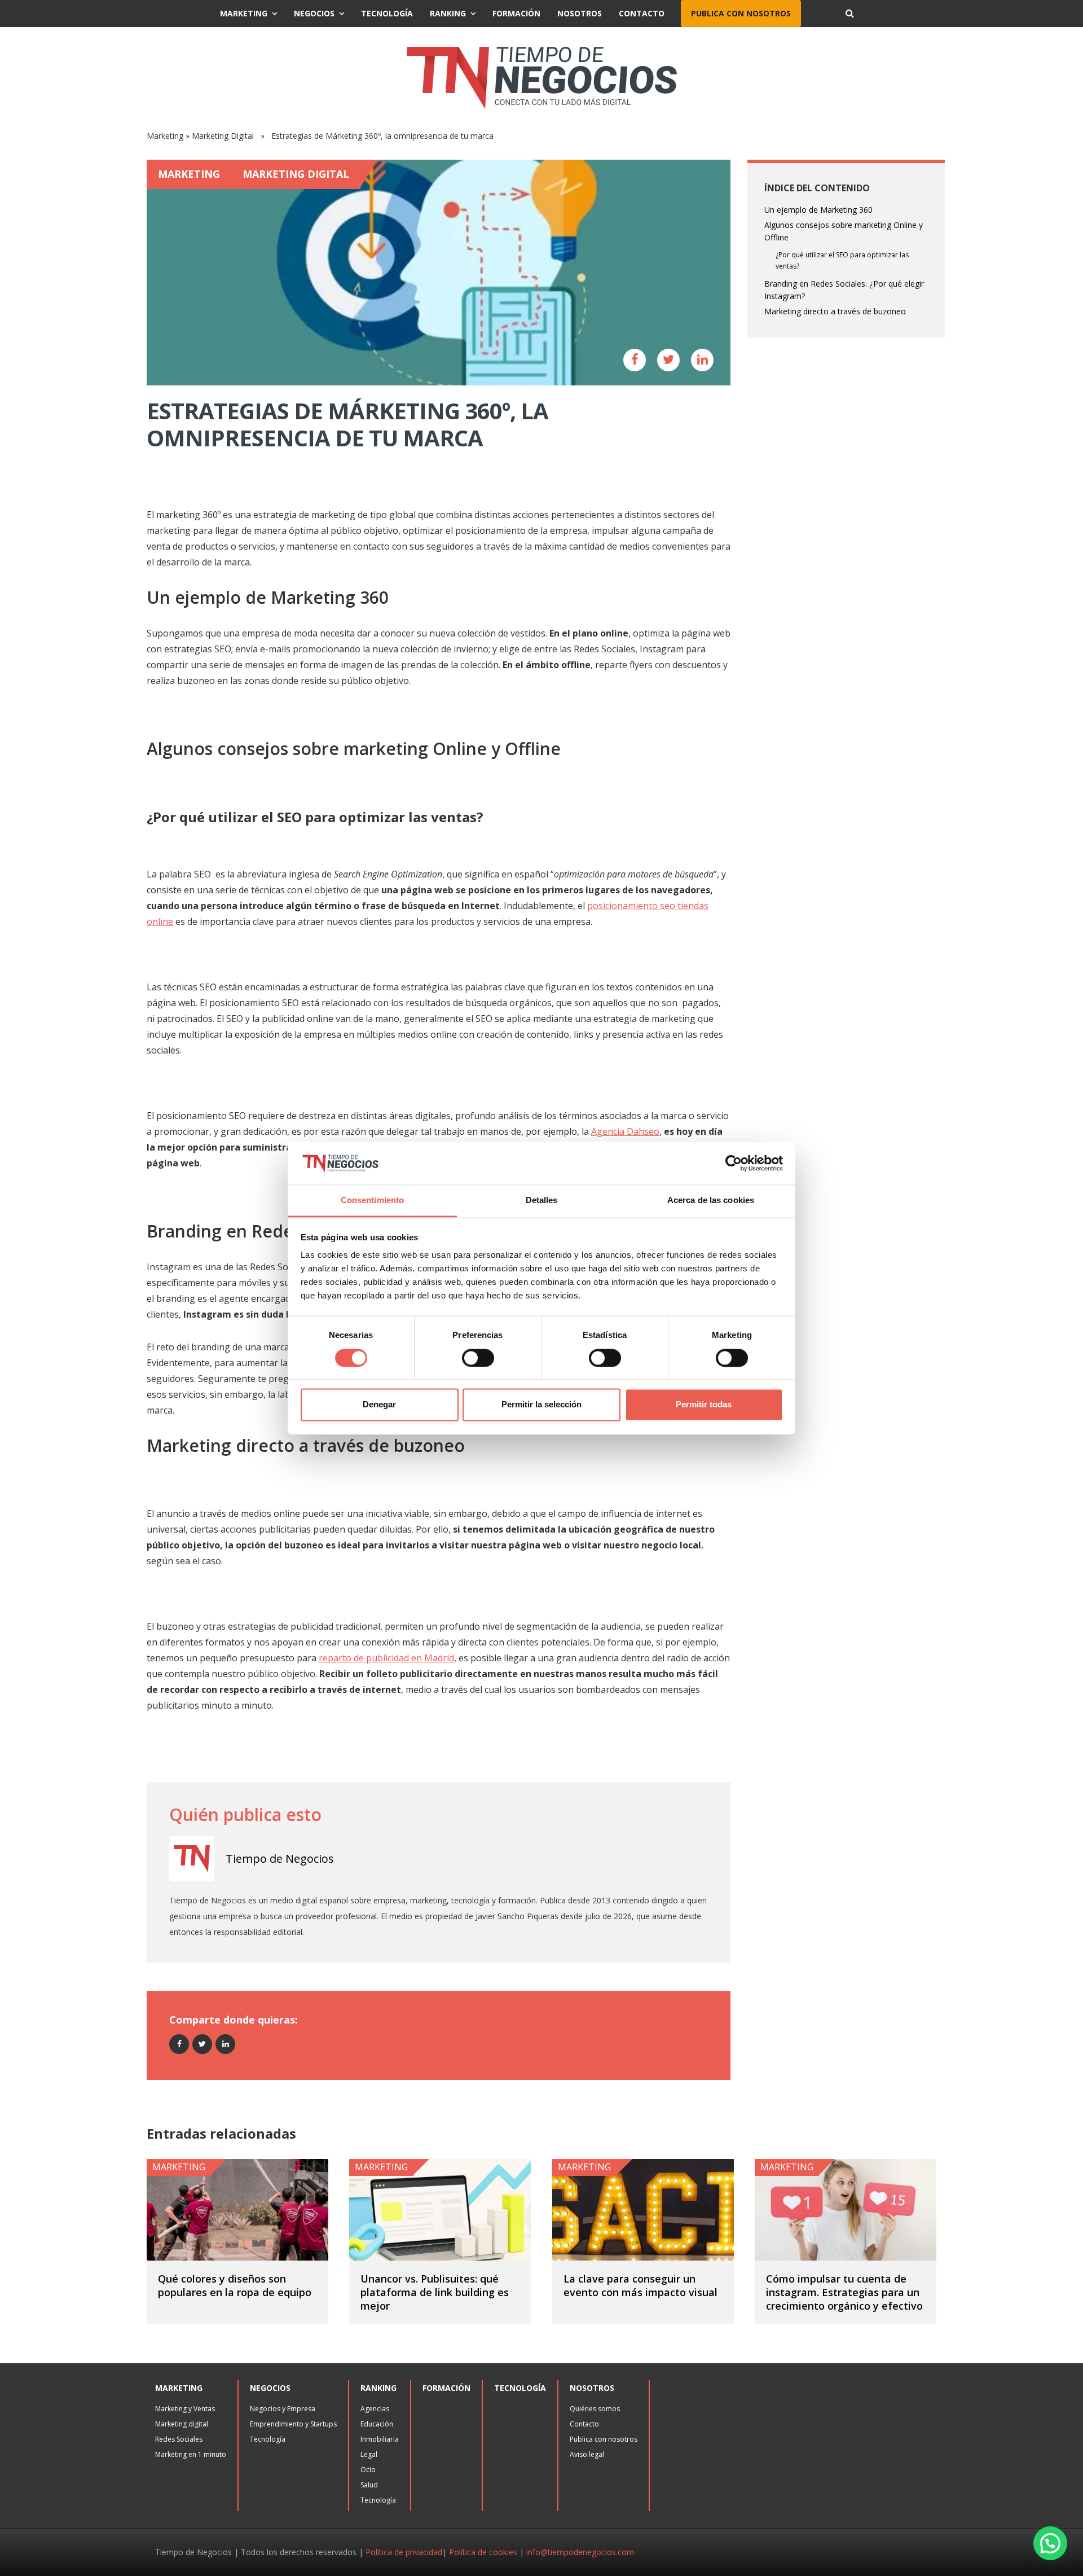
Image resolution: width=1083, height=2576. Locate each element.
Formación (516, 13)
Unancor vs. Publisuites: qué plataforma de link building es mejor (435, 2292)
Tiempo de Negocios (280, 1859)
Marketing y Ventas (185, 2409)
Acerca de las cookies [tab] (711, 1201)
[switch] (478, 1358)
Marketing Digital (223, 136)
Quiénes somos (595, 2409)
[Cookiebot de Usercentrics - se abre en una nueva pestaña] (734, 1163)
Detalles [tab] (542, 1201)
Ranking (448, 13)
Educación (377, 2424)
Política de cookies (483, 2552)
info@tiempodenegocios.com (580, 2552)
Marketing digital (182, 2424)
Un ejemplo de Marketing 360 (818, 210)
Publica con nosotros (741, 13)
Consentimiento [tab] (372, 1201)
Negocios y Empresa (283, 2409)
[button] (1050, 2543)
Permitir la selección (541, 1405)
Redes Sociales (179, 2439)
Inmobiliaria (380, 2439)
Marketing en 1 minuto (191, 2454)
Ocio (368, 2470)
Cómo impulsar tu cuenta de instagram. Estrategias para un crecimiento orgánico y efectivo (844, 2292)
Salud (369, 2485)
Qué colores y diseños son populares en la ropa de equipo (235, 2285)
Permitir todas (704, 1405)
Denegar (379, 1405)
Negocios (314, 13)
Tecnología (387, 13)
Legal (369, 2454)
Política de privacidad (404, 2552)
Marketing (244, 13)
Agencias (375, 2409)
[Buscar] (849, 14)
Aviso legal (587, 2454)
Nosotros (580, 13)
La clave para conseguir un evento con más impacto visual (640, 2285)
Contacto (642, 13)
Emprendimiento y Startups (293, 2424)
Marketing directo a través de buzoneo (835, 311)
